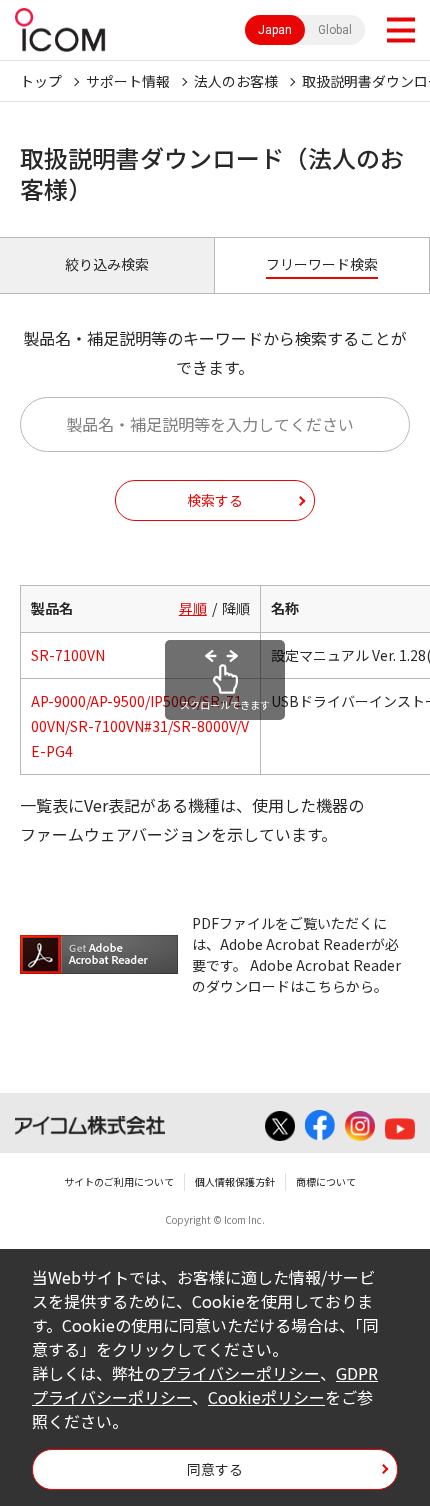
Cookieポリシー (266, 1397)
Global (335, 30)
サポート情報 (128, 81)
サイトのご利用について (119, 1181)
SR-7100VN (68, 655)
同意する (215, 1469)
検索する (215, 500)
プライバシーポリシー (240, 1373)
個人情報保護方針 (235, 1181)
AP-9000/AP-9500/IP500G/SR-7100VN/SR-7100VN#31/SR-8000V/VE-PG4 (140, 726)
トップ (41, 81)
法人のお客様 (236, 81)
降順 (236, 608)
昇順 (193, 608)
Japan (275, 30)
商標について (326, 1181)
